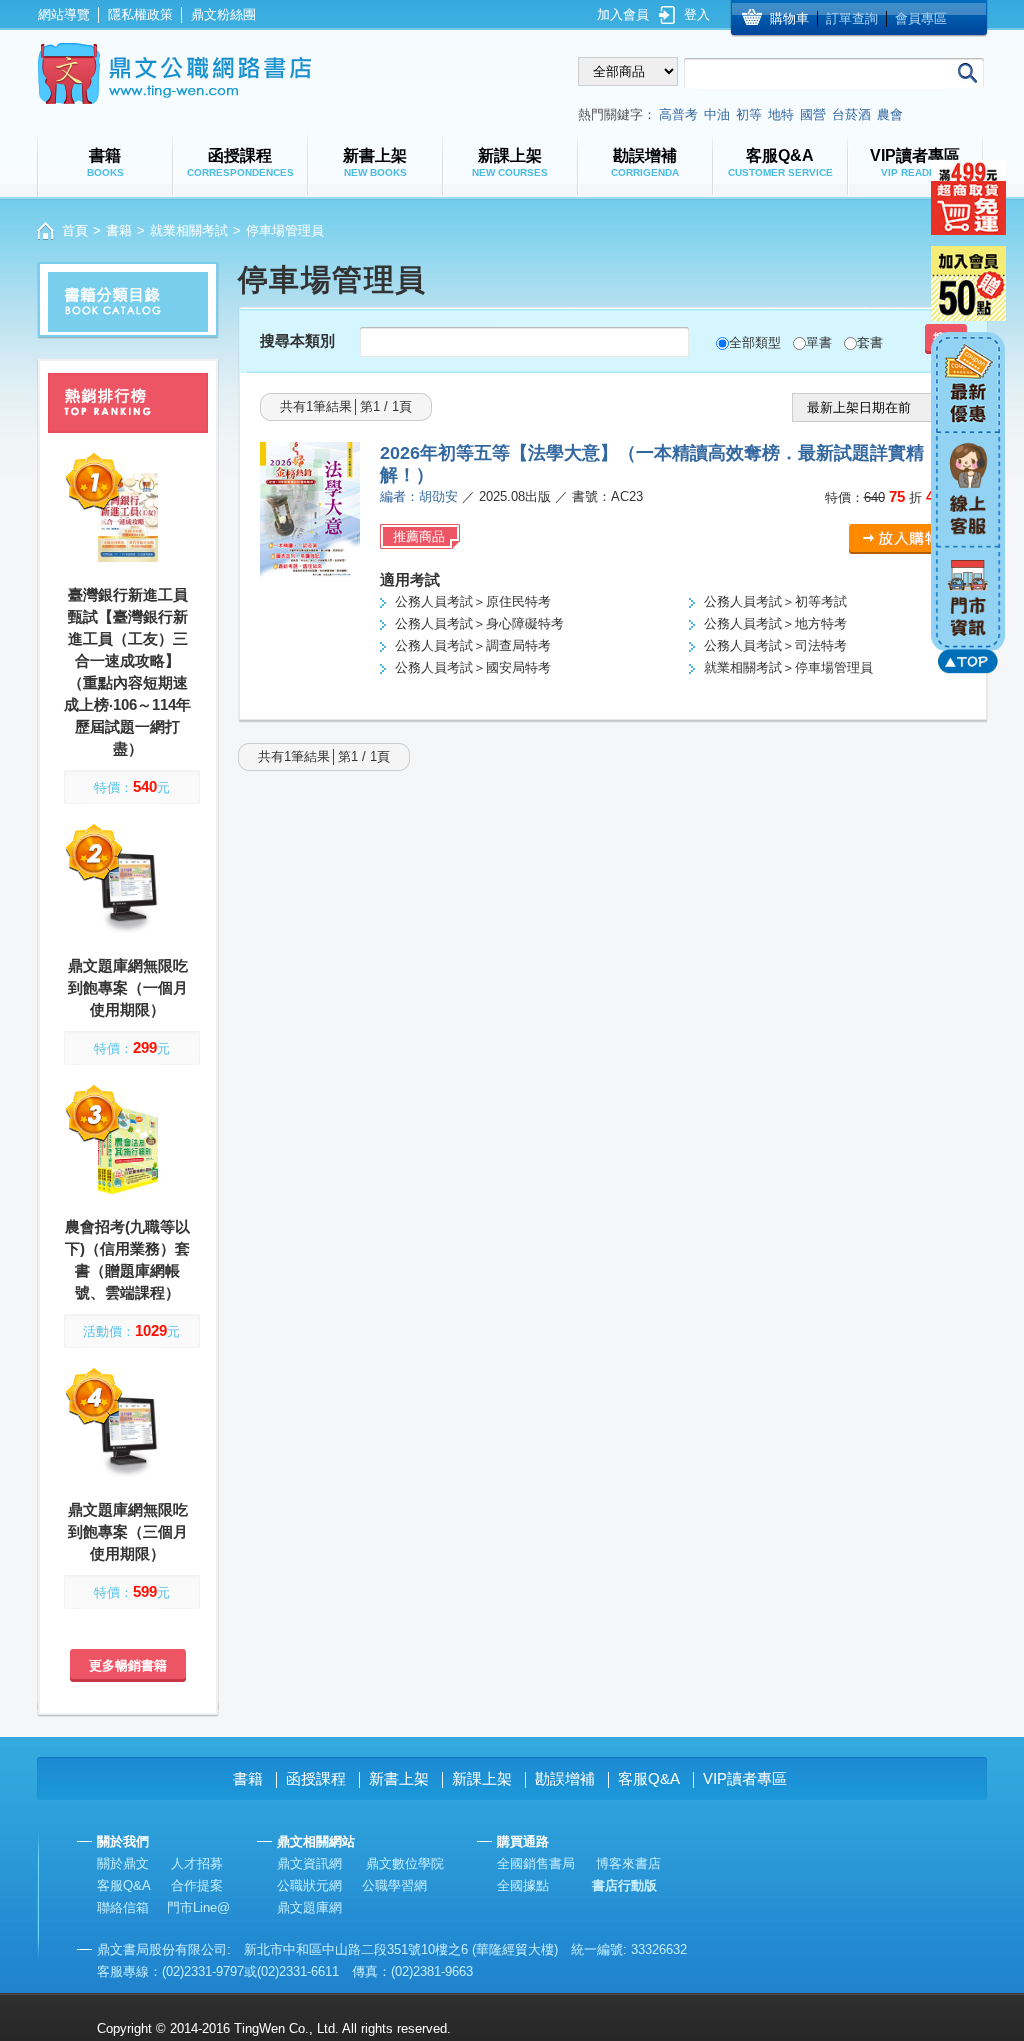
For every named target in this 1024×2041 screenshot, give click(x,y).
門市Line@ (198, 1907)
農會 (890, 114)
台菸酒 (851, 114)
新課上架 (482, 1778)
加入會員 (623, 14)
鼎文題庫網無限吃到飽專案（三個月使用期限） (128, 1531)
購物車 (789, 18)
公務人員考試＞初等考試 (775, 601)
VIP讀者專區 (745, 1778)
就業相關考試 (189, 230)
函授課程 (316, 1778)
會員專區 (921, 18)
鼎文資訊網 (309, 1863)
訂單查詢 (852, 18)
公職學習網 (394, 1885)
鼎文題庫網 (309, 1907)
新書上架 (399, 1778)
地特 (781, 114)
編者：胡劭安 (419, 496)
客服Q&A (649, 1778)
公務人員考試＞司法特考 (775, 645)
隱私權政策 (140, 14)
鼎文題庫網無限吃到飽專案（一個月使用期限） (128, 987)
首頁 (75, 230)
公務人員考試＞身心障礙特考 (479, 623)
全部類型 (755, 342)
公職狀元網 (309, 1885)
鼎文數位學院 (405, 1863)
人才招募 (197, 1863)
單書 (819, 342)
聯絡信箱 (123, 1907)
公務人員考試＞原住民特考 (473, 601)
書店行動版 (624, 1885)
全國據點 (523, 1885)
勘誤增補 (565, 1778)
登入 (697, 14)
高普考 (678, 114)
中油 (717, 114)
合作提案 (197, 1885)
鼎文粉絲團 (223, 14)
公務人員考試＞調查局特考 (473, 645)
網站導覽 (64, 14)
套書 (870, 342)
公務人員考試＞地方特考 (775, 623)
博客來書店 (628, 1863)
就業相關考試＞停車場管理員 (788, 667)
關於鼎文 (123, 1863)
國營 (813, 114)
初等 (749, 114)
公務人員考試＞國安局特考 (473, 667)
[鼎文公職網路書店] (174, 73)
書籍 (119, 230)
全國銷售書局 (536, 1863)
